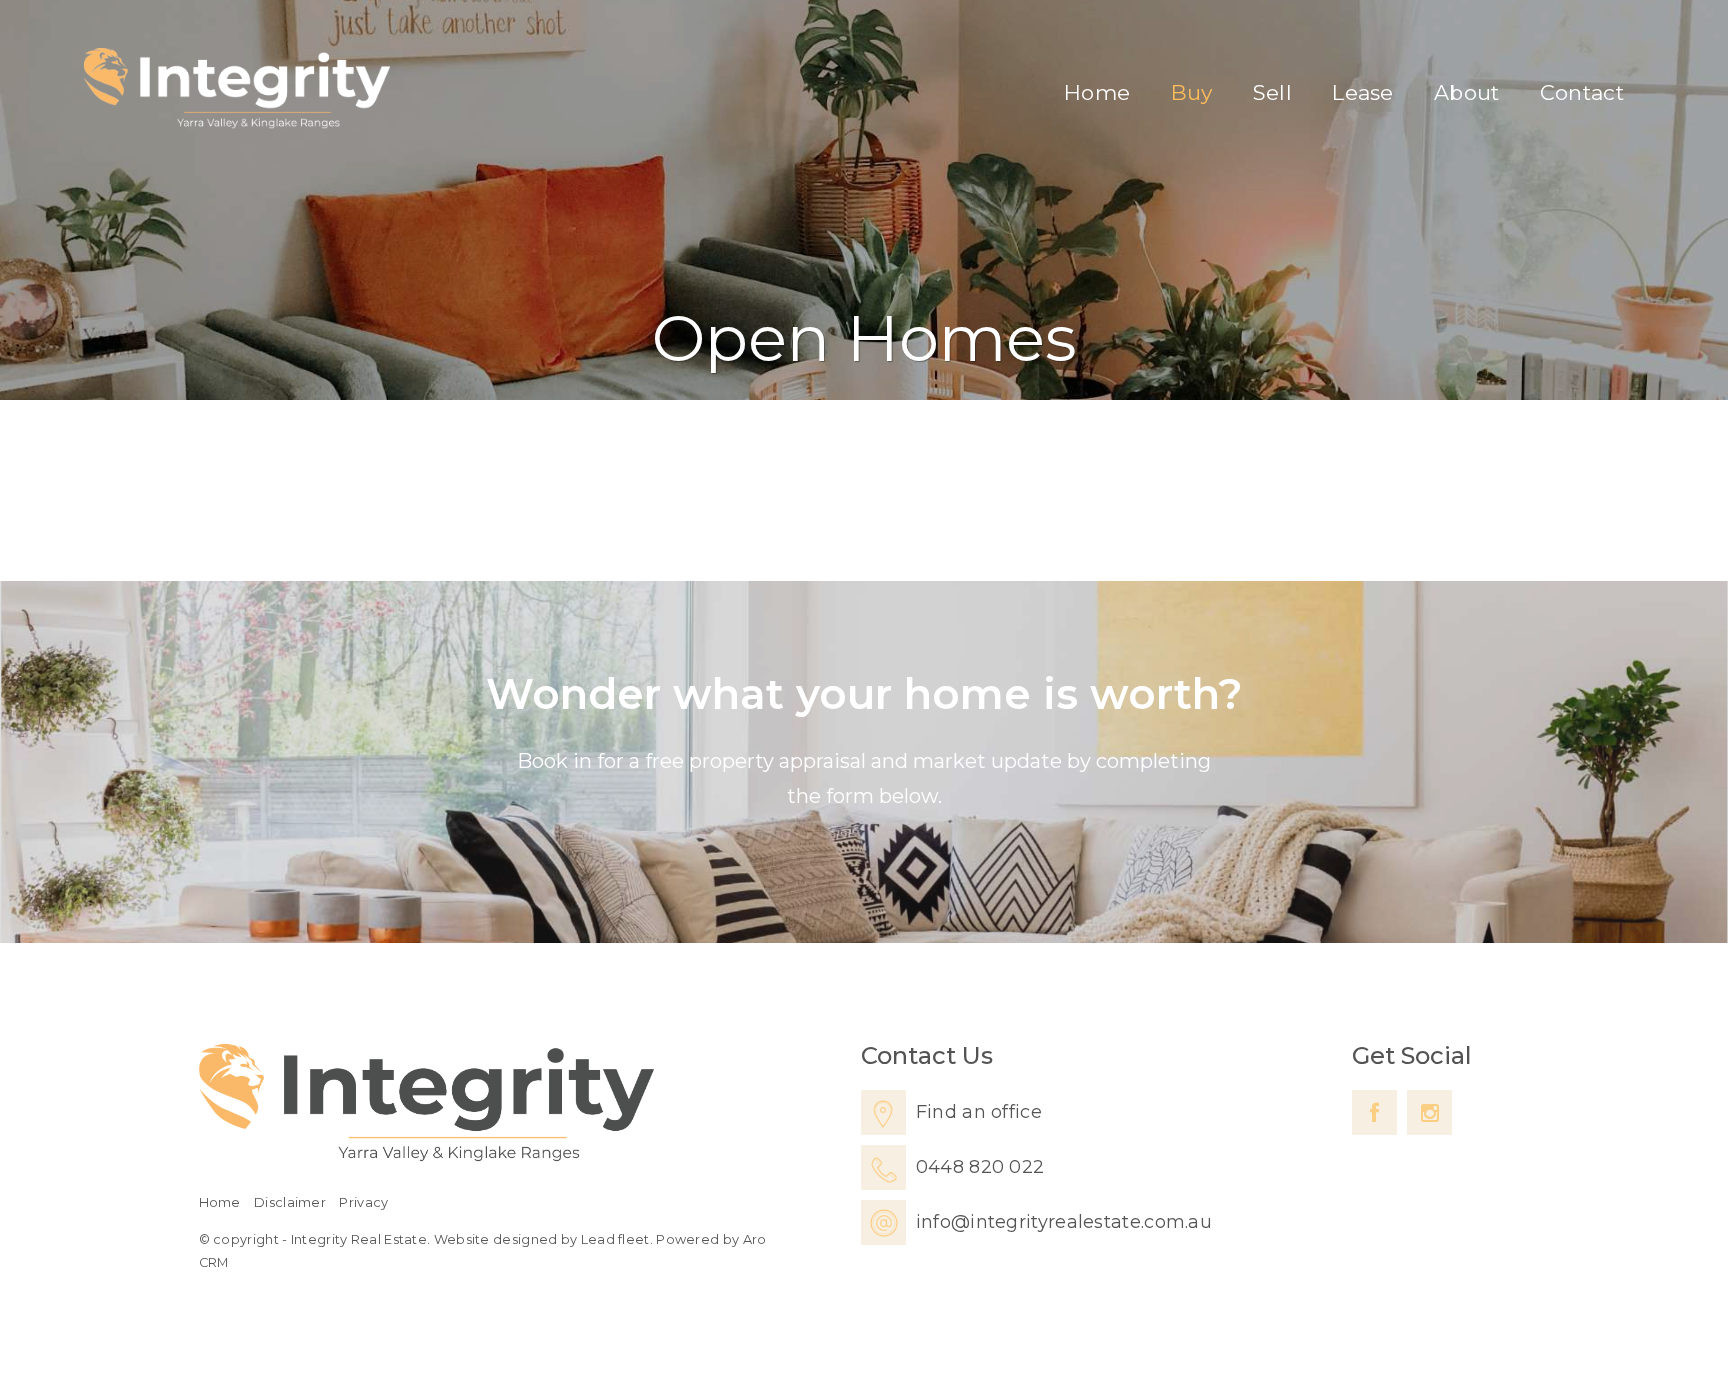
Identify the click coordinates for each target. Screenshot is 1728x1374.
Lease (1363, 92)
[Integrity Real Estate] (237, 87)
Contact (1582, 92)
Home (1097, 92)
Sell (1272, 92)
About (1467, 92)
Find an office (979, 1112)
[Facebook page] (1374, 1112)
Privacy (363, 1202)
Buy (1192, 92)
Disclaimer (290, 1202)
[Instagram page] (1429, 1112)
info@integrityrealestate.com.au (1064, 1222)
